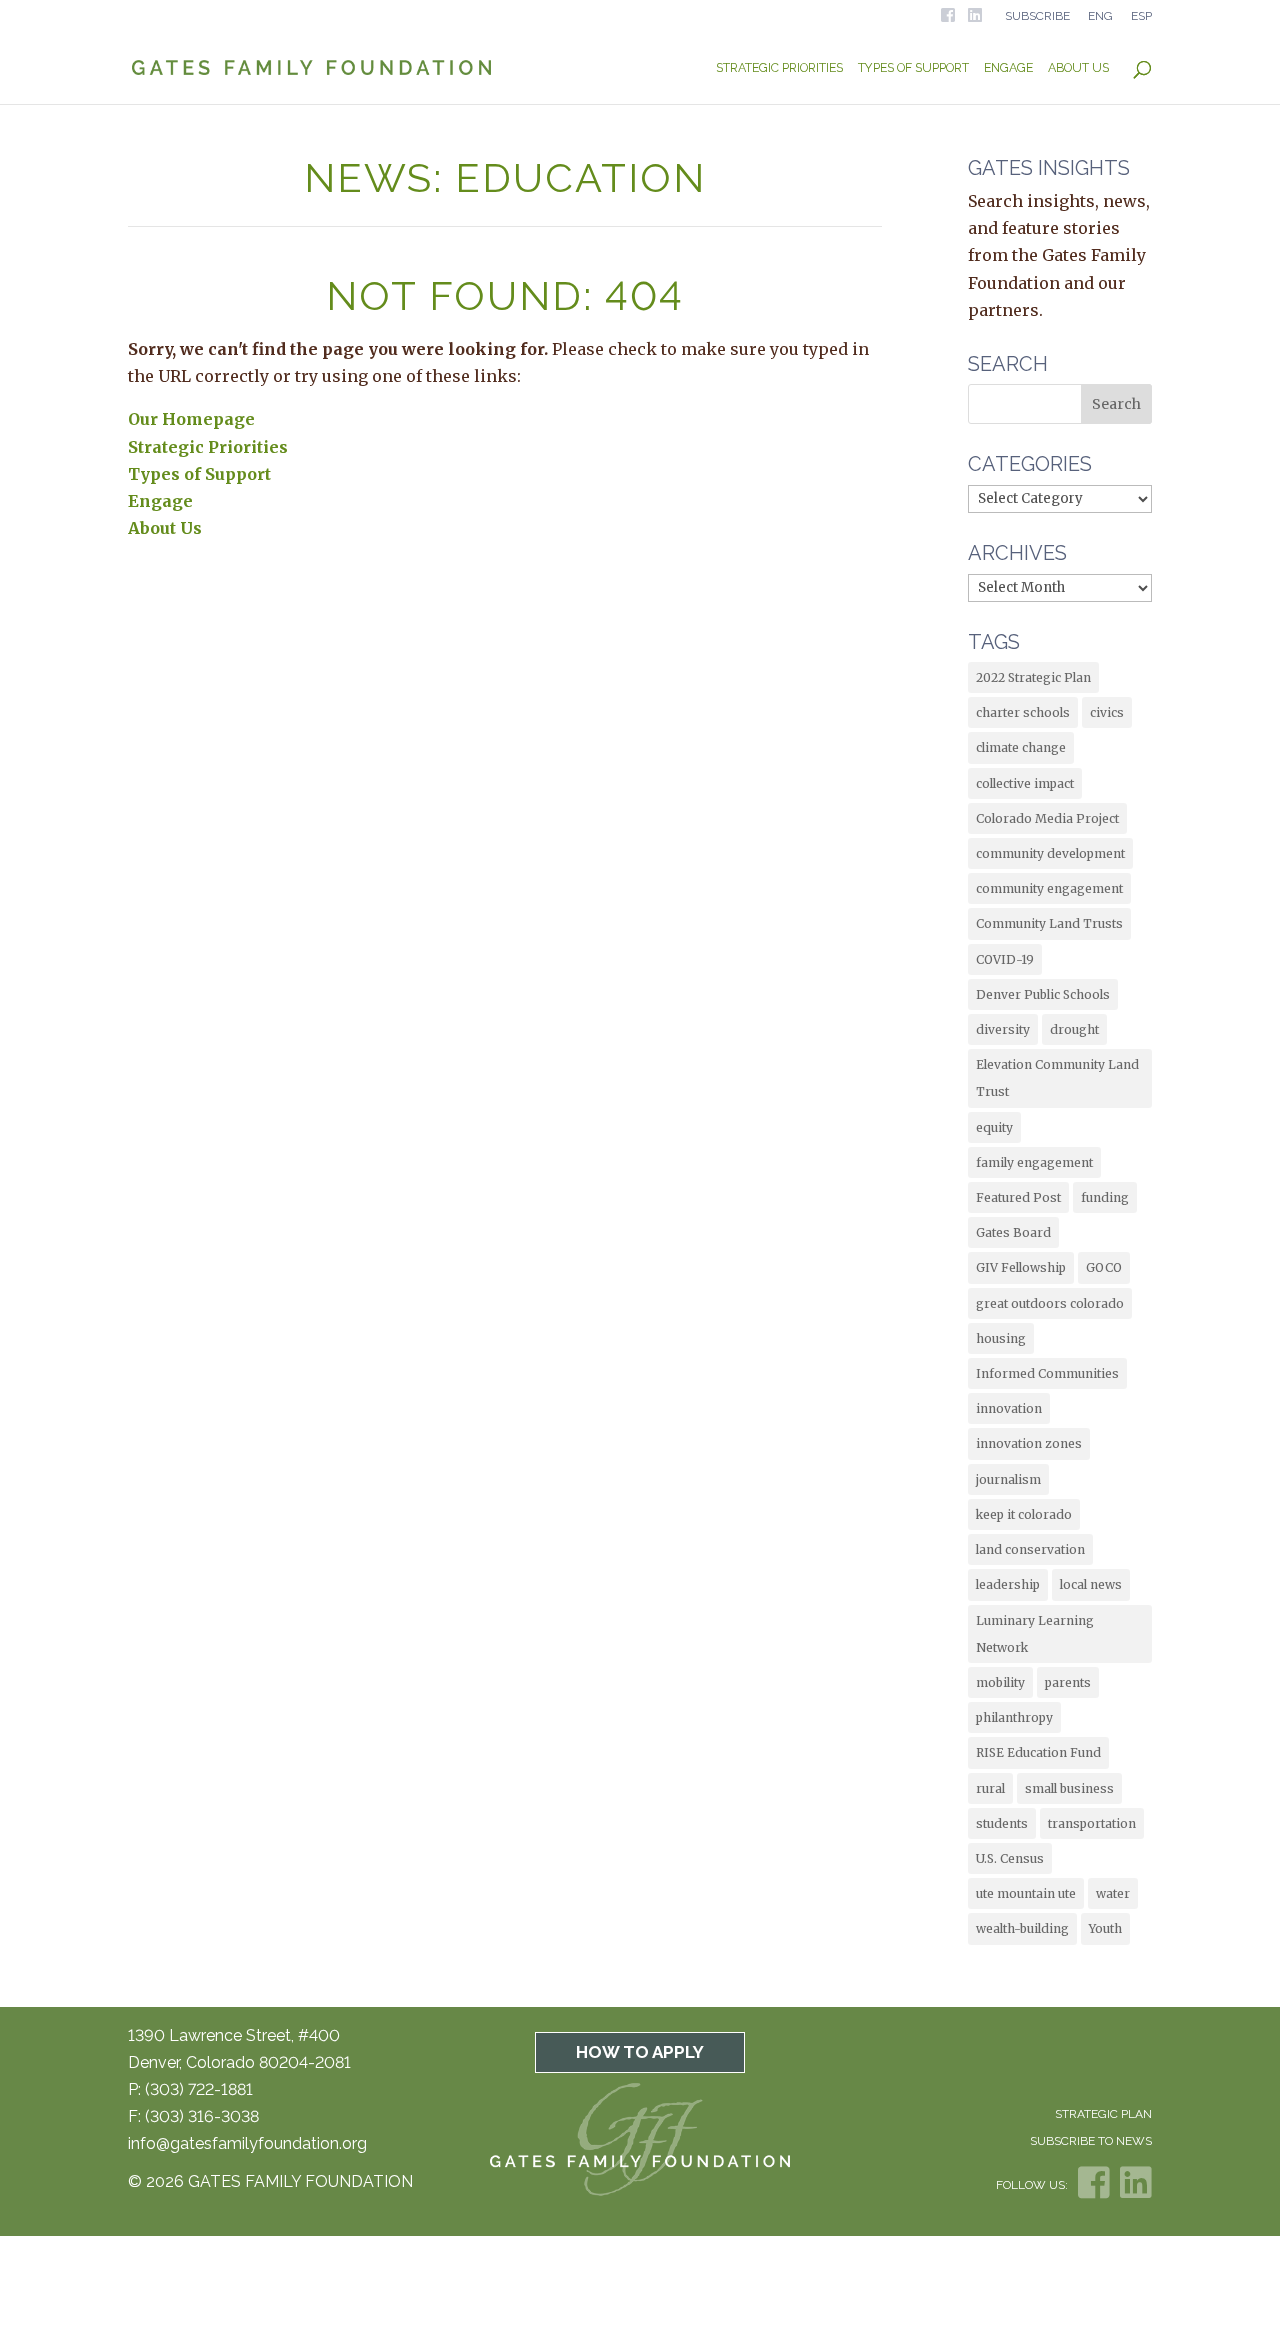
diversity (1003, 1029)
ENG (1100, 16)
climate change (1021, 747)
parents (1068, 1682)
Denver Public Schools (1043, 994)
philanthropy (1014, 1717)
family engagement (1034, 1162)
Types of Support (913, 68)
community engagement (1049, 888)
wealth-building (1022, 1928)
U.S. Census (1010, 1858)
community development (1050, 853)
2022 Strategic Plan (1033, 677)
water (1113, 1893)
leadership (1008, 1584)
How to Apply (640, 2052)
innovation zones (1029, 1443)
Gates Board (1013, 1232)
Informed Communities (1047, 1373)
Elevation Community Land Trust (1057, 1078)
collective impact (1025, 783)
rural (990, 1788)
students (1002, 1823)
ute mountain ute (1026, 1893)
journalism (1008, 1479)
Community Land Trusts (1049, 923)
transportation (1092, 1823)
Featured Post (1018, 1197)
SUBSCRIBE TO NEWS (1091, 2141)
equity (994, 1127)
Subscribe (1037, 16)
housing (1001, 1338)
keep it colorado (1024, 1514)
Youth (1105, 1928)
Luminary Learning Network (1035, 1634)
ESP (1141, 16)
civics (1107, 712)
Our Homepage (191, 419)
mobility (1000, 1682)
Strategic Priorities (779, 68)
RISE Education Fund (1038, 1752)
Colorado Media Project (1047, 818)
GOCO (1104, 1267)
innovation (1009, 1408)
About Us (1078, 68)
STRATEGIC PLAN (1103, 2114)
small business (1069, 1788)
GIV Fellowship (1021, 1267)
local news (1091, 1584)
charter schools (1023, 712)
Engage (1008, 68)
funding (1105, 1197)
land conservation (1030, 1549)
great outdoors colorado (1050, 1303)
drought (1074, 1029)
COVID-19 (1005, 959)
